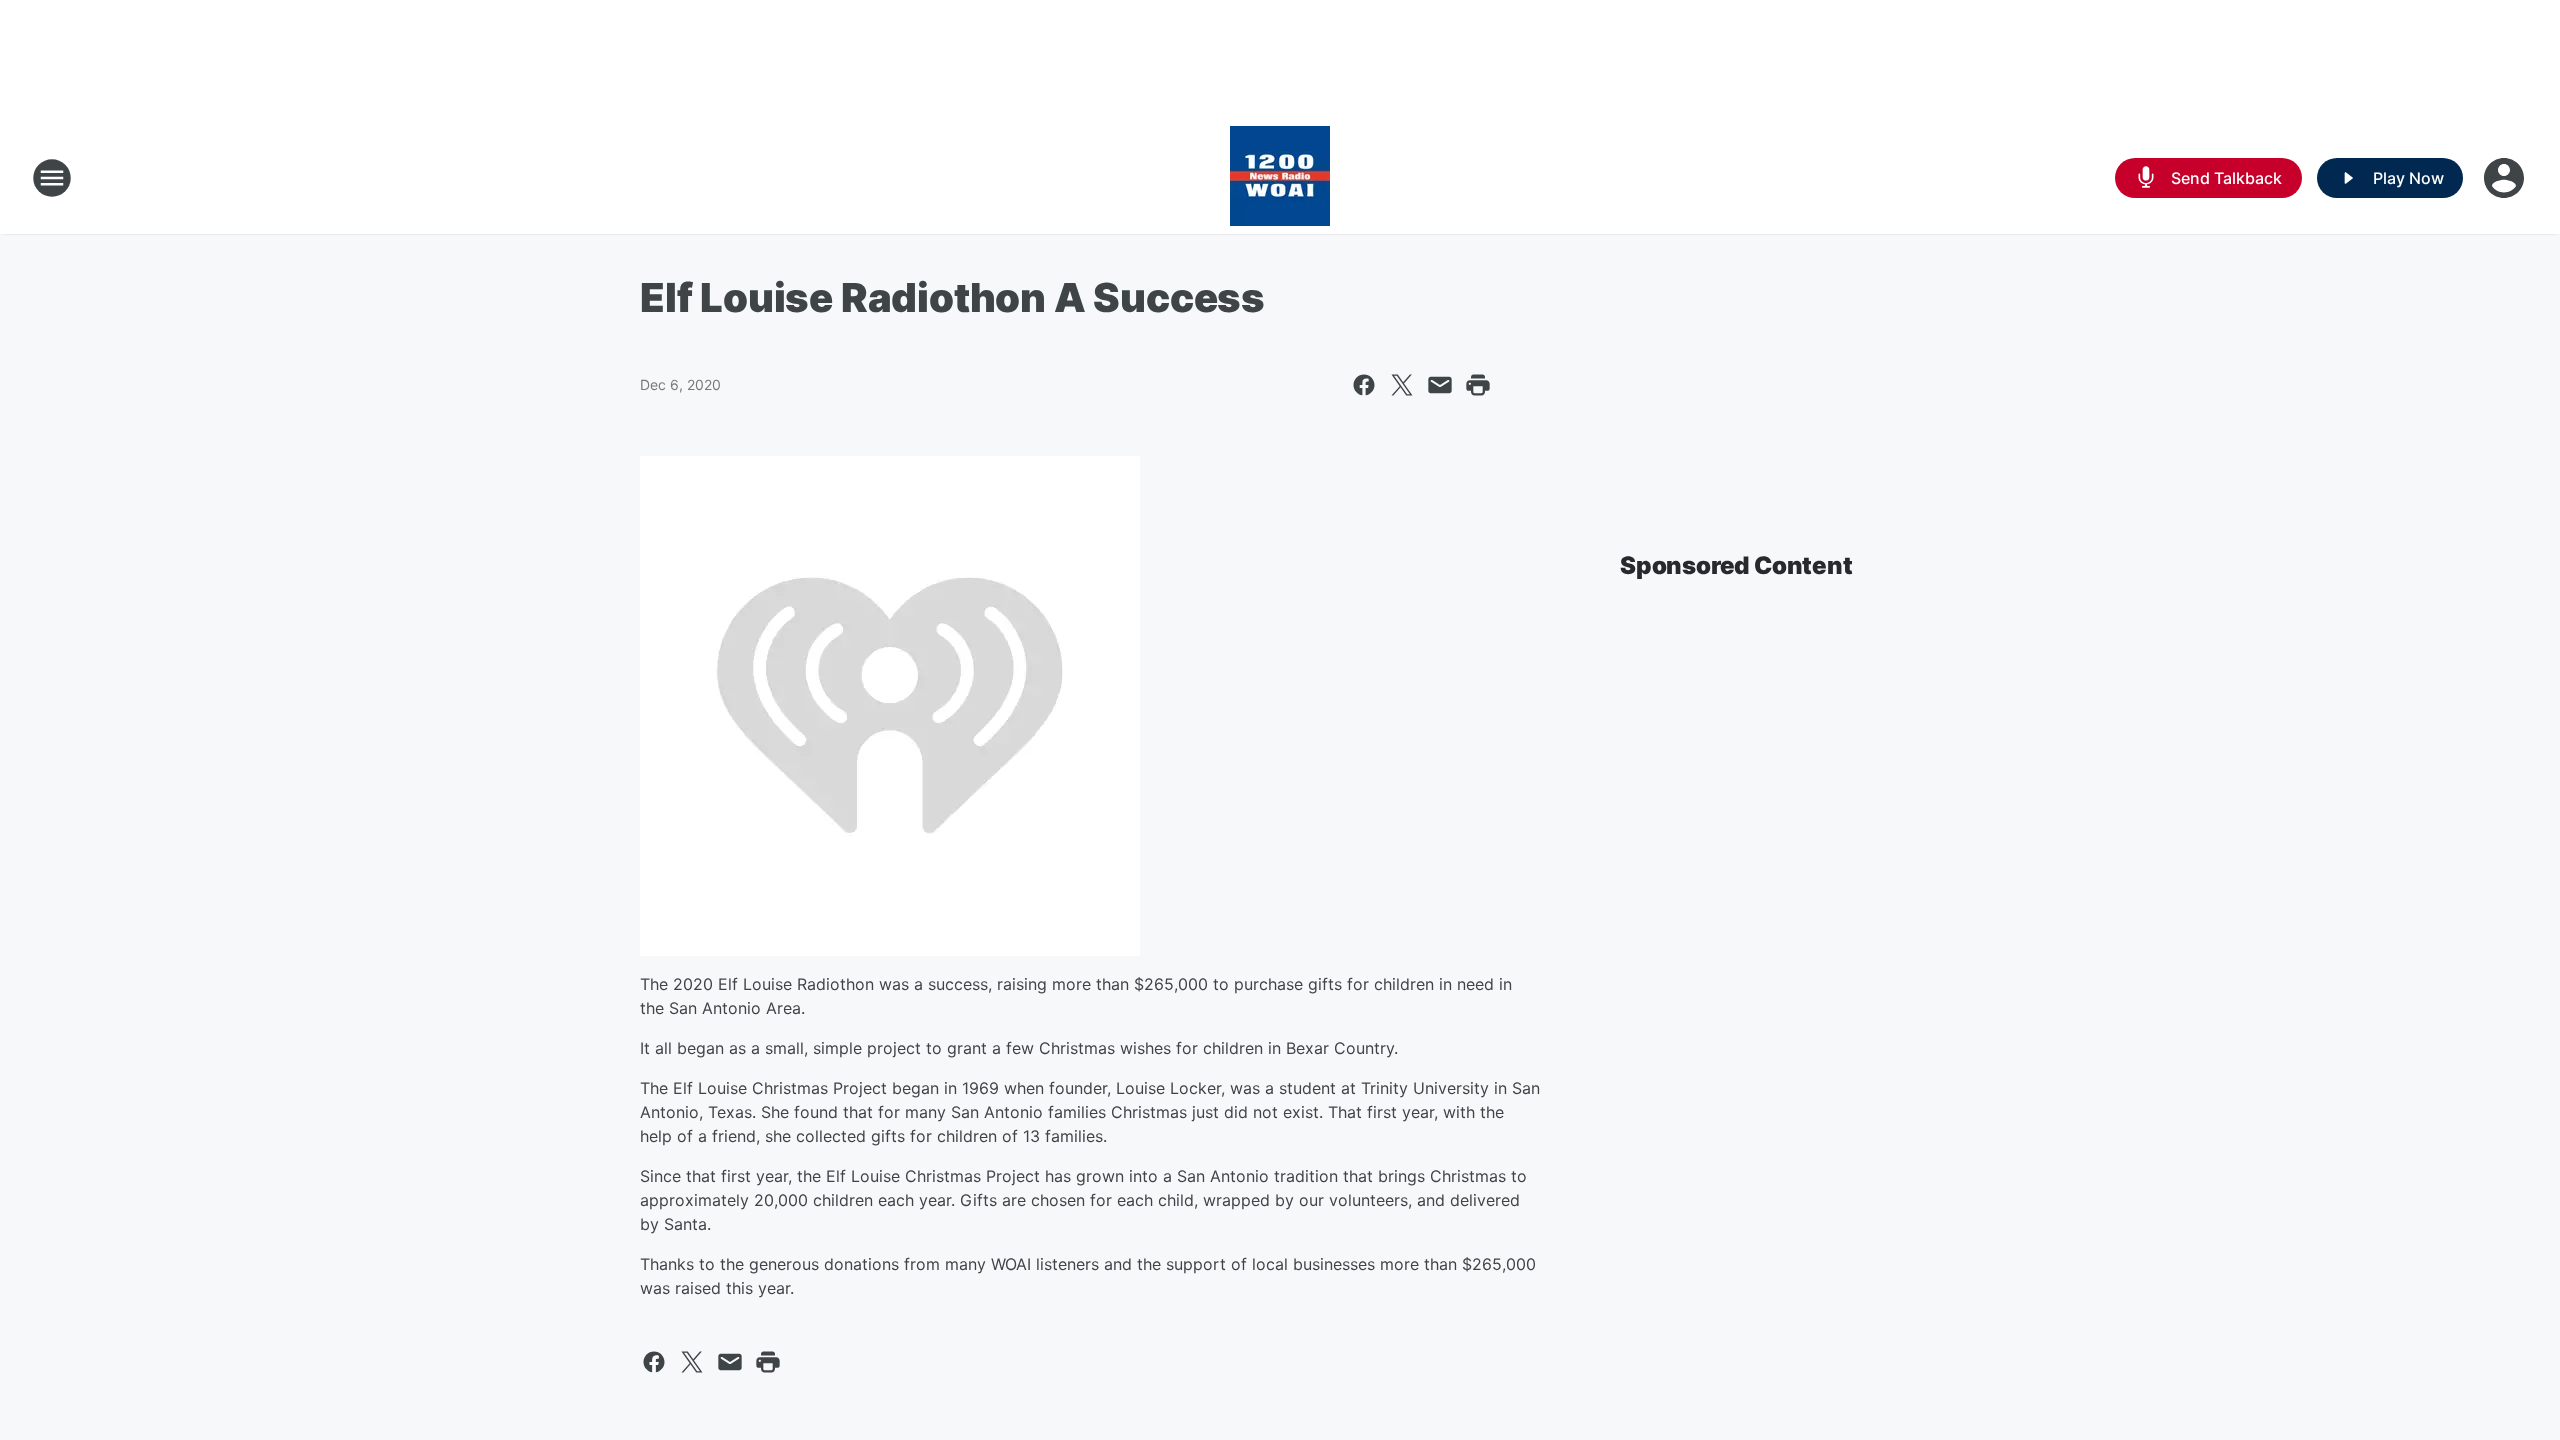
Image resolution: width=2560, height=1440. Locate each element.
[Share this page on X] (1402, 385)
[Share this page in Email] (1440, 385)
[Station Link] (1280, 178)
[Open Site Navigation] (52, 178)
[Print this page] (1478, 385)
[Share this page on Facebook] (1364, 385)
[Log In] (2506, 178)
